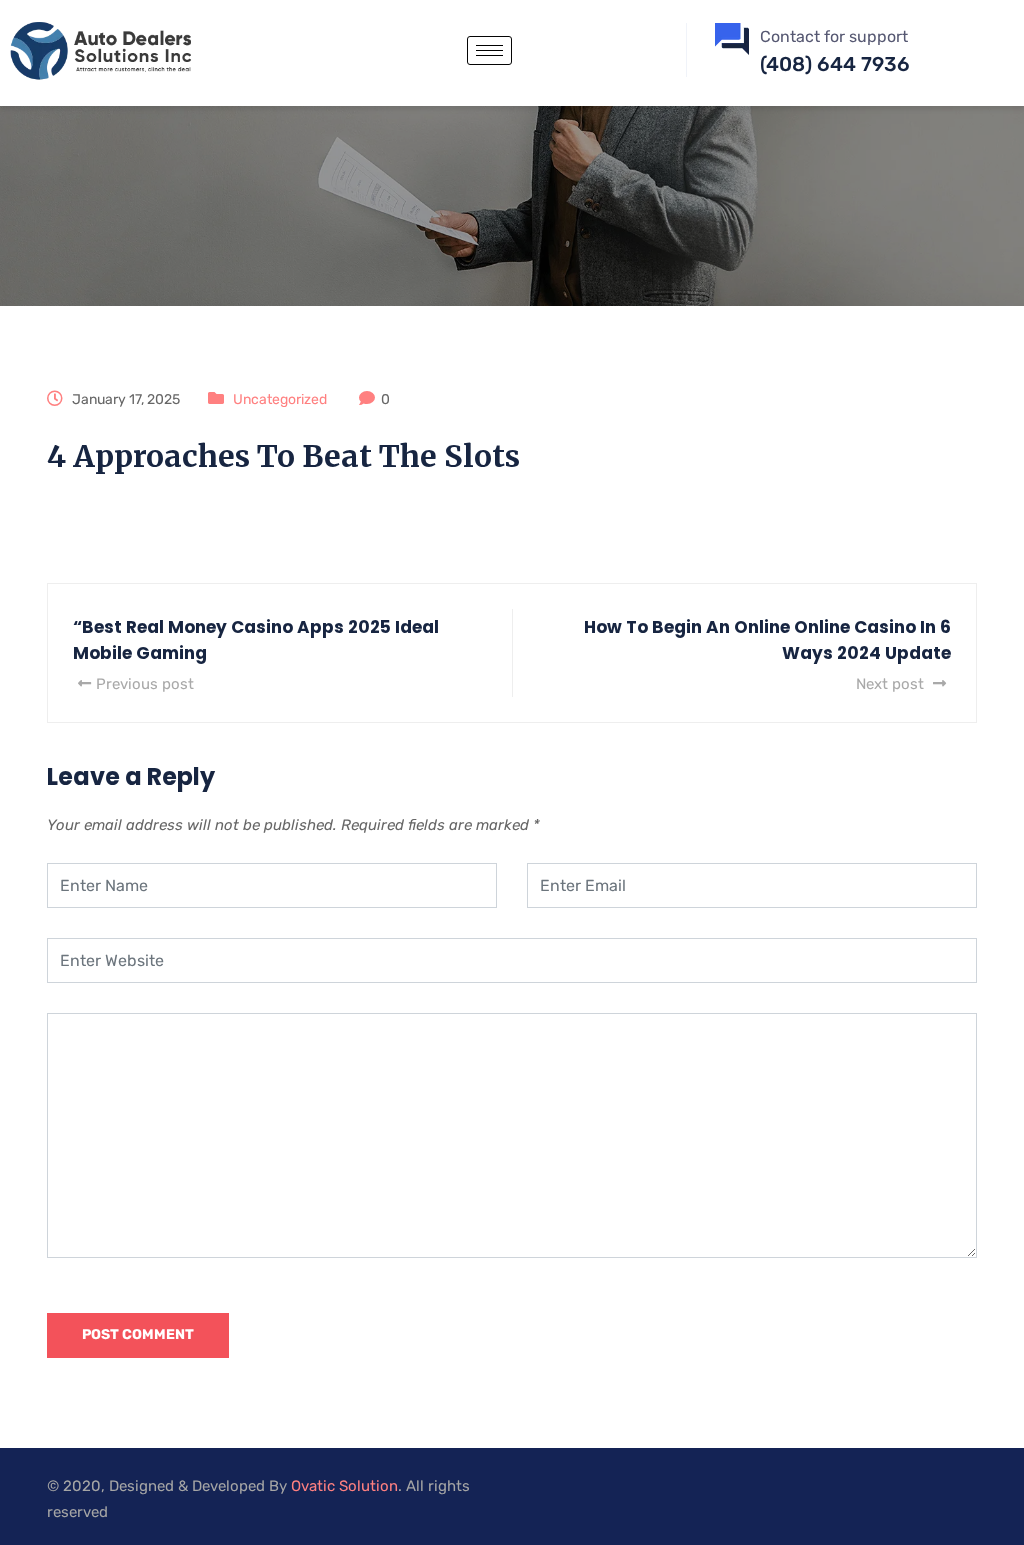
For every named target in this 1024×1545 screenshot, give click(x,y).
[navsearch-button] (629, 46)
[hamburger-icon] (489, 50)
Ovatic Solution (344, 1486)
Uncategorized (280, 399)
